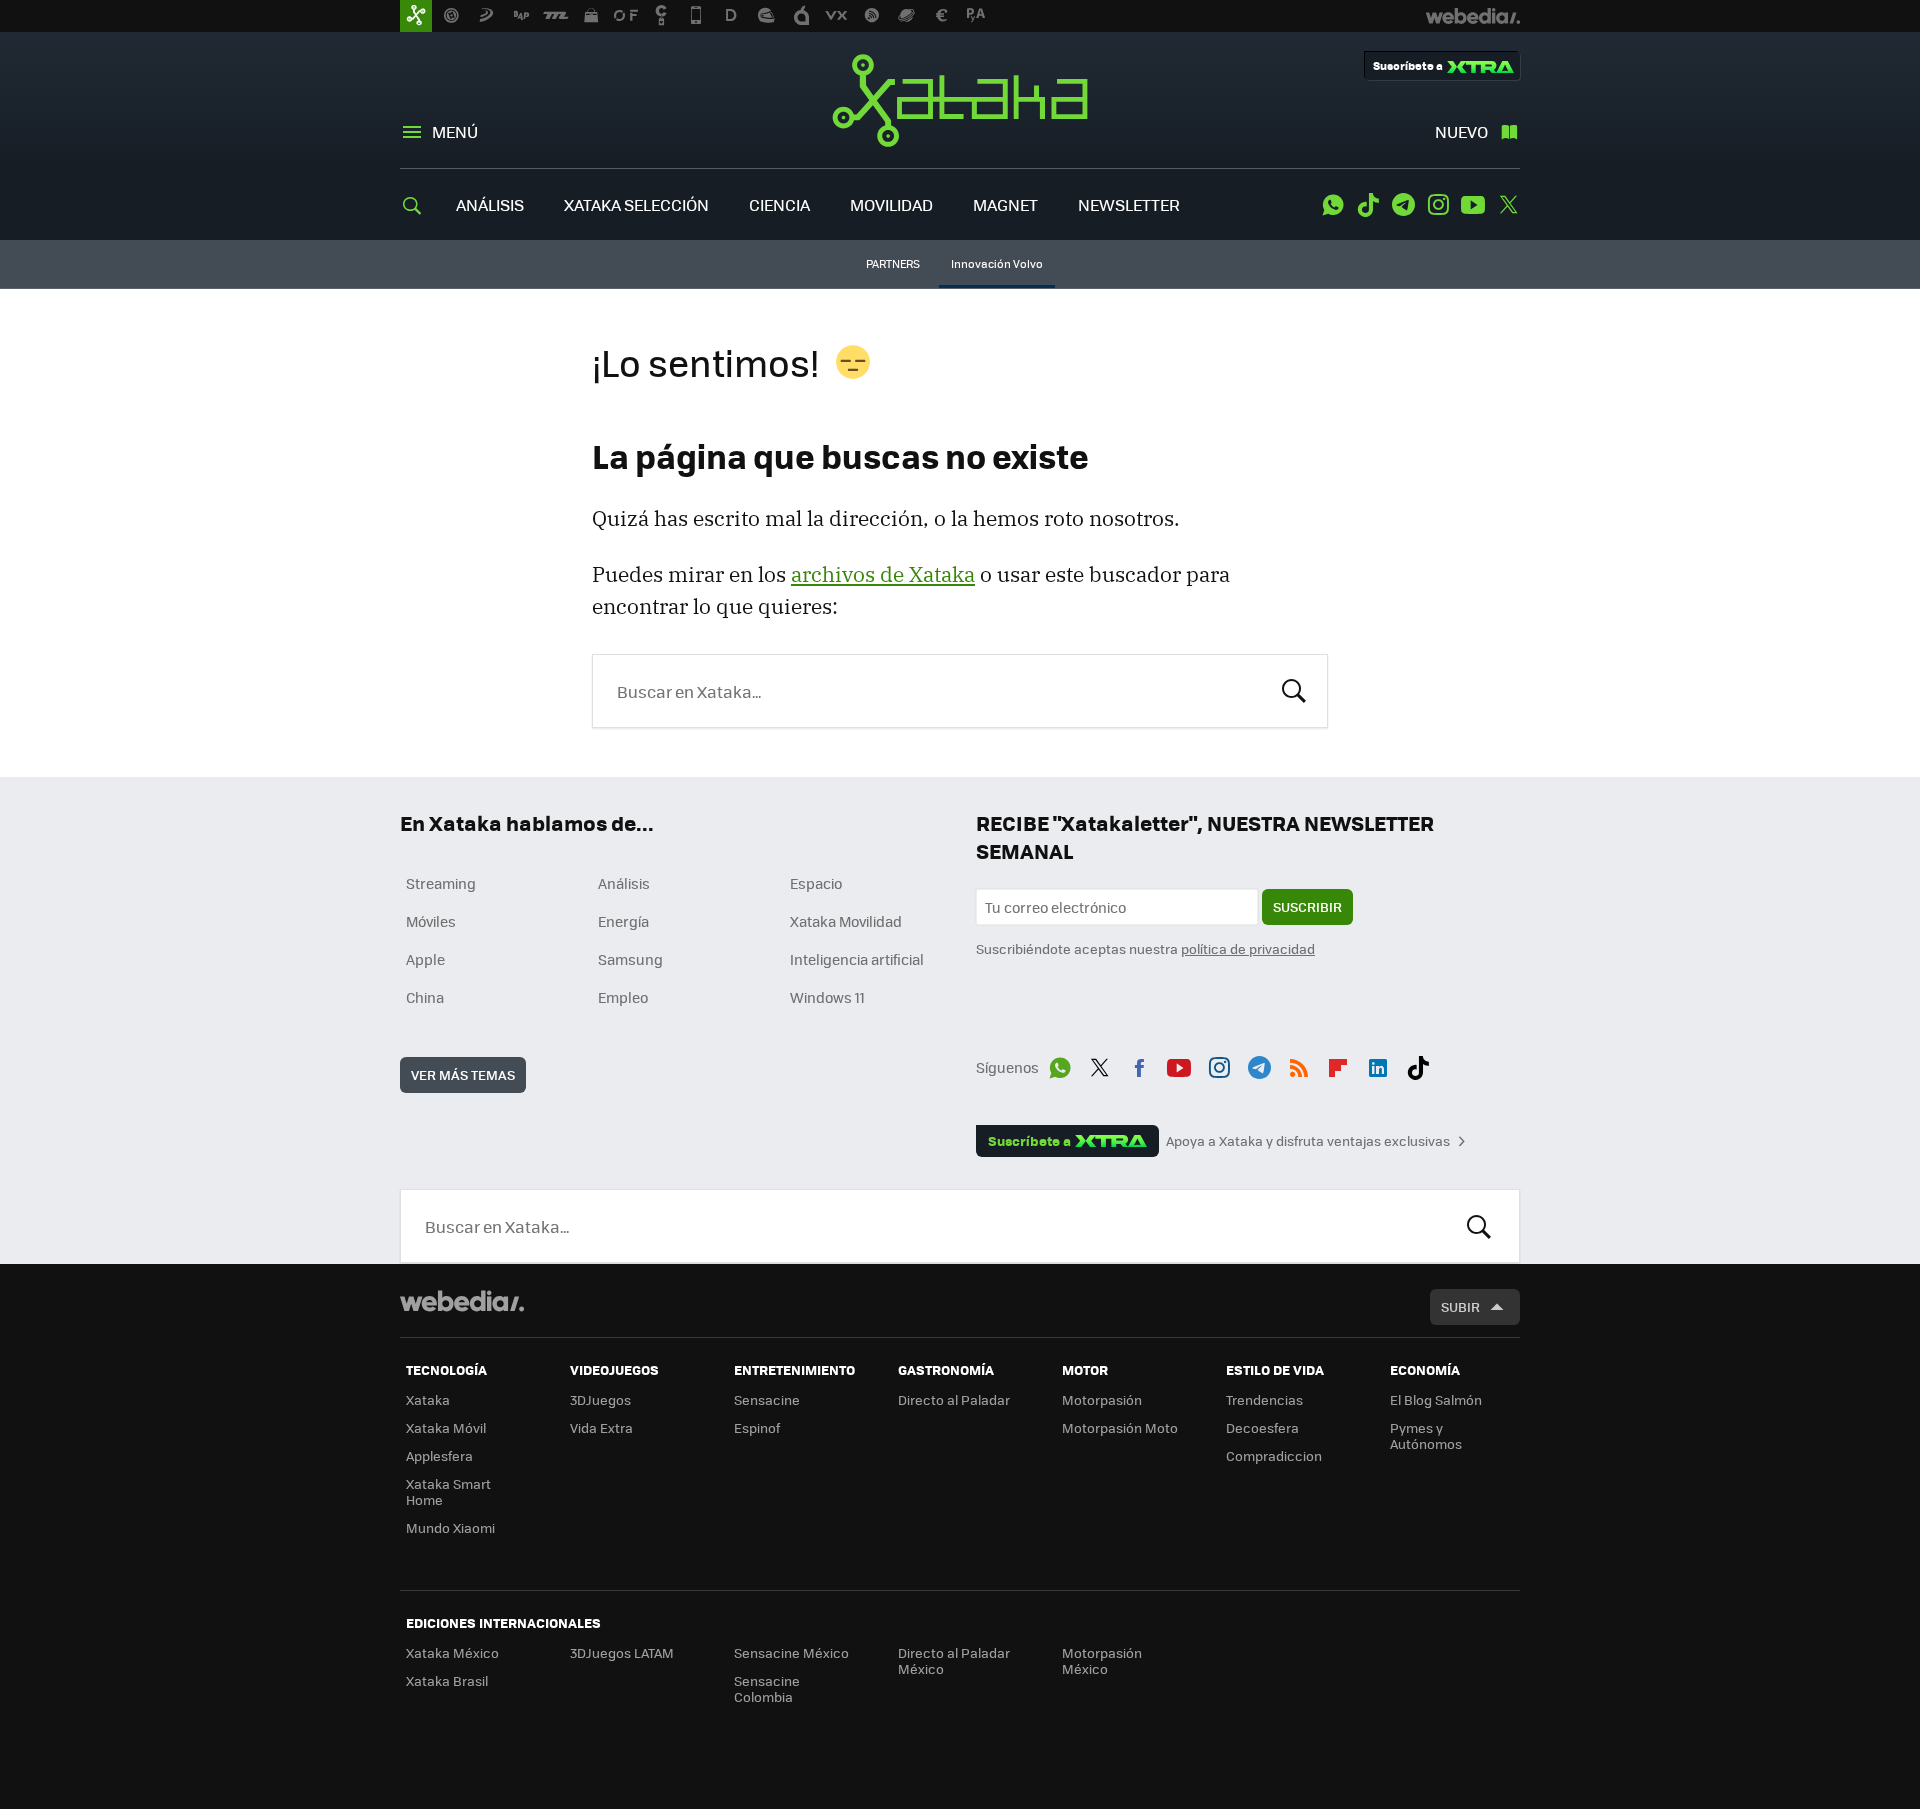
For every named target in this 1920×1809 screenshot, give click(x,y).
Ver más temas (463, 1074)
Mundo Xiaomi (450, 1527)
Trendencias (1264, 1399)
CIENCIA (779, 204)
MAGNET (1005, 204)
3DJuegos (600, 1399)
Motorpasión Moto (1120, 1427)
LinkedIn (1378, 1064)
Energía (623, 921)
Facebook (1139, 1064)
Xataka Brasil (447, 1680)
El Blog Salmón (1436, 1399)
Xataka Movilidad (846, 921)
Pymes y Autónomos (1426, 1435)
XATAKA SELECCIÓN (636, 204)
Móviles (431, 921)
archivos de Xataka (883, 574)
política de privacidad (1248, 948)
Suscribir (1307, 906)
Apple (425, 959)
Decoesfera (1262, 1427)
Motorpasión (1102, 1399)
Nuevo (1461, 131)
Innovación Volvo (997, 263)
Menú (455, 131)
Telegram (1403, 205)
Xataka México (452, 1652)
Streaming (441, 883)
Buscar (1294, 689)
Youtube (1473, 205)
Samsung (630, 959)
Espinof (757, 1427)
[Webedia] (462, 1301)
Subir (1460, 1306)
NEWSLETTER (1129, 204)
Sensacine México (791, 1652)
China (425, 997)
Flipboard (1338, 1064)
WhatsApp (1333, 205)
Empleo (623, 997)
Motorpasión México (1102, 1660)
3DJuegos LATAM (622, 1652)
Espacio (816, 883)
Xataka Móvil (446, 1427)
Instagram (1438, 205)
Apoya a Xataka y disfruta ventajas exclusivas (1308, 1141)
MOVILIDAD (891, 204)
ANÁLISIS (490, 204)
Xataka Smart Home (448, 1491)
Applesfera (439, 1455)
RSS (1299, 1064)
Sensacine (767, 1399)
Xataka (960, 100)
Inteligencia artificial (857, 959)
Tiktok (1368, 205)
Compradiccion (1274, 1455)
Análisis (624, 883)
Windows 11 (827, 997)
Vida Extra (601, 1427)
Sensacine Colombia (767, 1688)
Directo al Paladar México (954, 1660)
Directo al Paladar (954, 1399)
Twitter (1508, 205)
